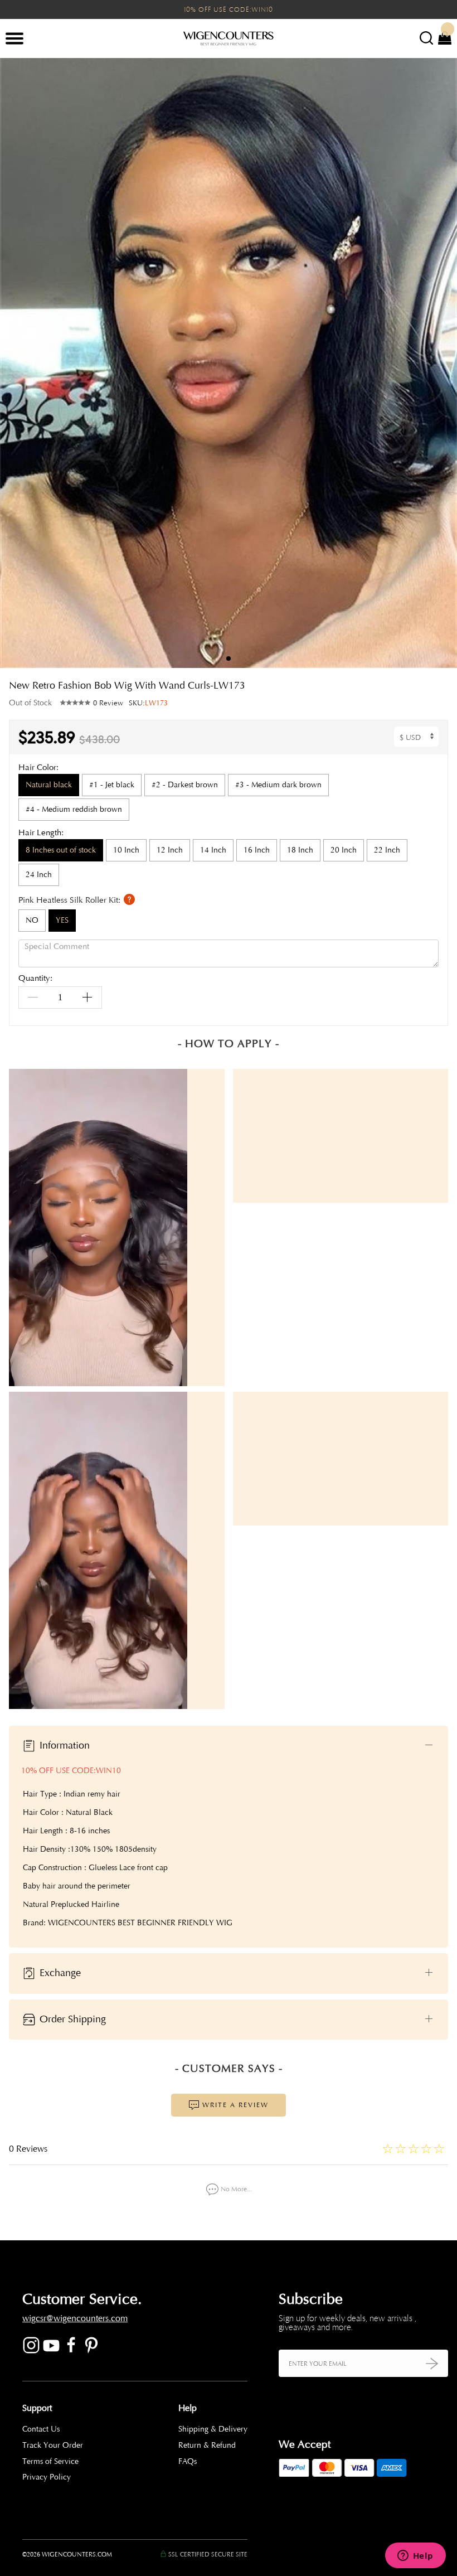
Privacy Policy (47, 2477)
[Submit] (432, 2363)
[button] (440, 363)
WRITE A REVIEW (234, 2105)
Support (37, 2408)
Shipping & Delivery (213, 2429)
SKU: (148, 703)
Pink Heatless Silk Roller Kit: (71, 900)
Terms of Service (50, 2461)
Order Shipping (71, 2018)
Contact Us (41, 2429)
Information (63, 1745)
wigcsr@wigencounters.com (75, 2318)
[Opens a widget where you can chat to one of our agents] (415, 2556)
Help (188, 2408)
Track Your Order (53, 2445)
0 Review (108, 703)
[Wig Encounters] (229, 39)
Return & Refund (207, 2445)
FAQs (188, 2461)
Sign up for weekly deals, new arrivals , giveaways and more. (347, 2323)
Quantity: (35, 979)
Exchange (59, 1973)
